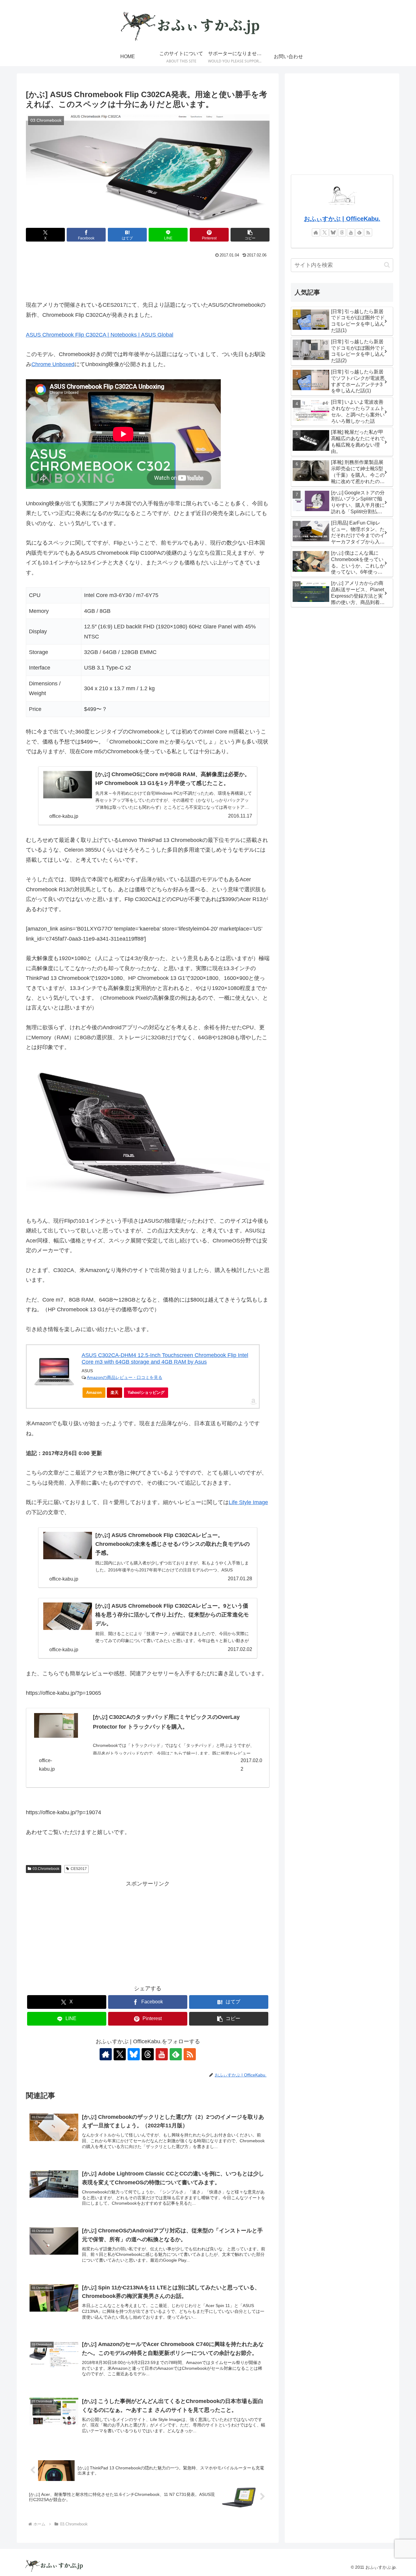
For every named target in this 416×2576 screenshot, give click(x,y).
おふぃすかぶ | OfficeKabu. (342, 219)
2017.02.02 (251, 1765)
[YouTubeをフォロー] (162, 2054)
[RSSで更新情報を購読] (190, 2054)
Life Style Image (248, 1502)
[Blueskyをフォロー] (134, 2054)
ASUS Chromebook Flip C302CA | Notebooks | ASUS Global (100, 335)
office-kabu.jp (47, 1765)
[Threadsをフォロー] (148, 2054)
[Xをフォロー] (120, 2054)
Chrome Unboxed (53, 364)
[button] (250, 235)
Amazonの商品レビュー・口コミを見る (125, 1377)
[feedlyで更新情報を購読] (176, 2054)
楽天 (115, 1392)
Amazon (94, 1392)
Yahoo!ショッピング (146, 1392)
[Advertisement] (148, 277)
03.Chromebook (46, 1869)
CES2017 (79, 1869)
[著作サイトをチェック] (106, 2054)
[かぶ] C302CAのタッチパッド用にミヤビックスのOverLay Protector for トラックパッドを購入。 (166, 1722)
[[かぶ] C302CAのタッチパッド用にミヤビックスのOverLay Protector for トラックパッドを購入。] (56, 1725)
